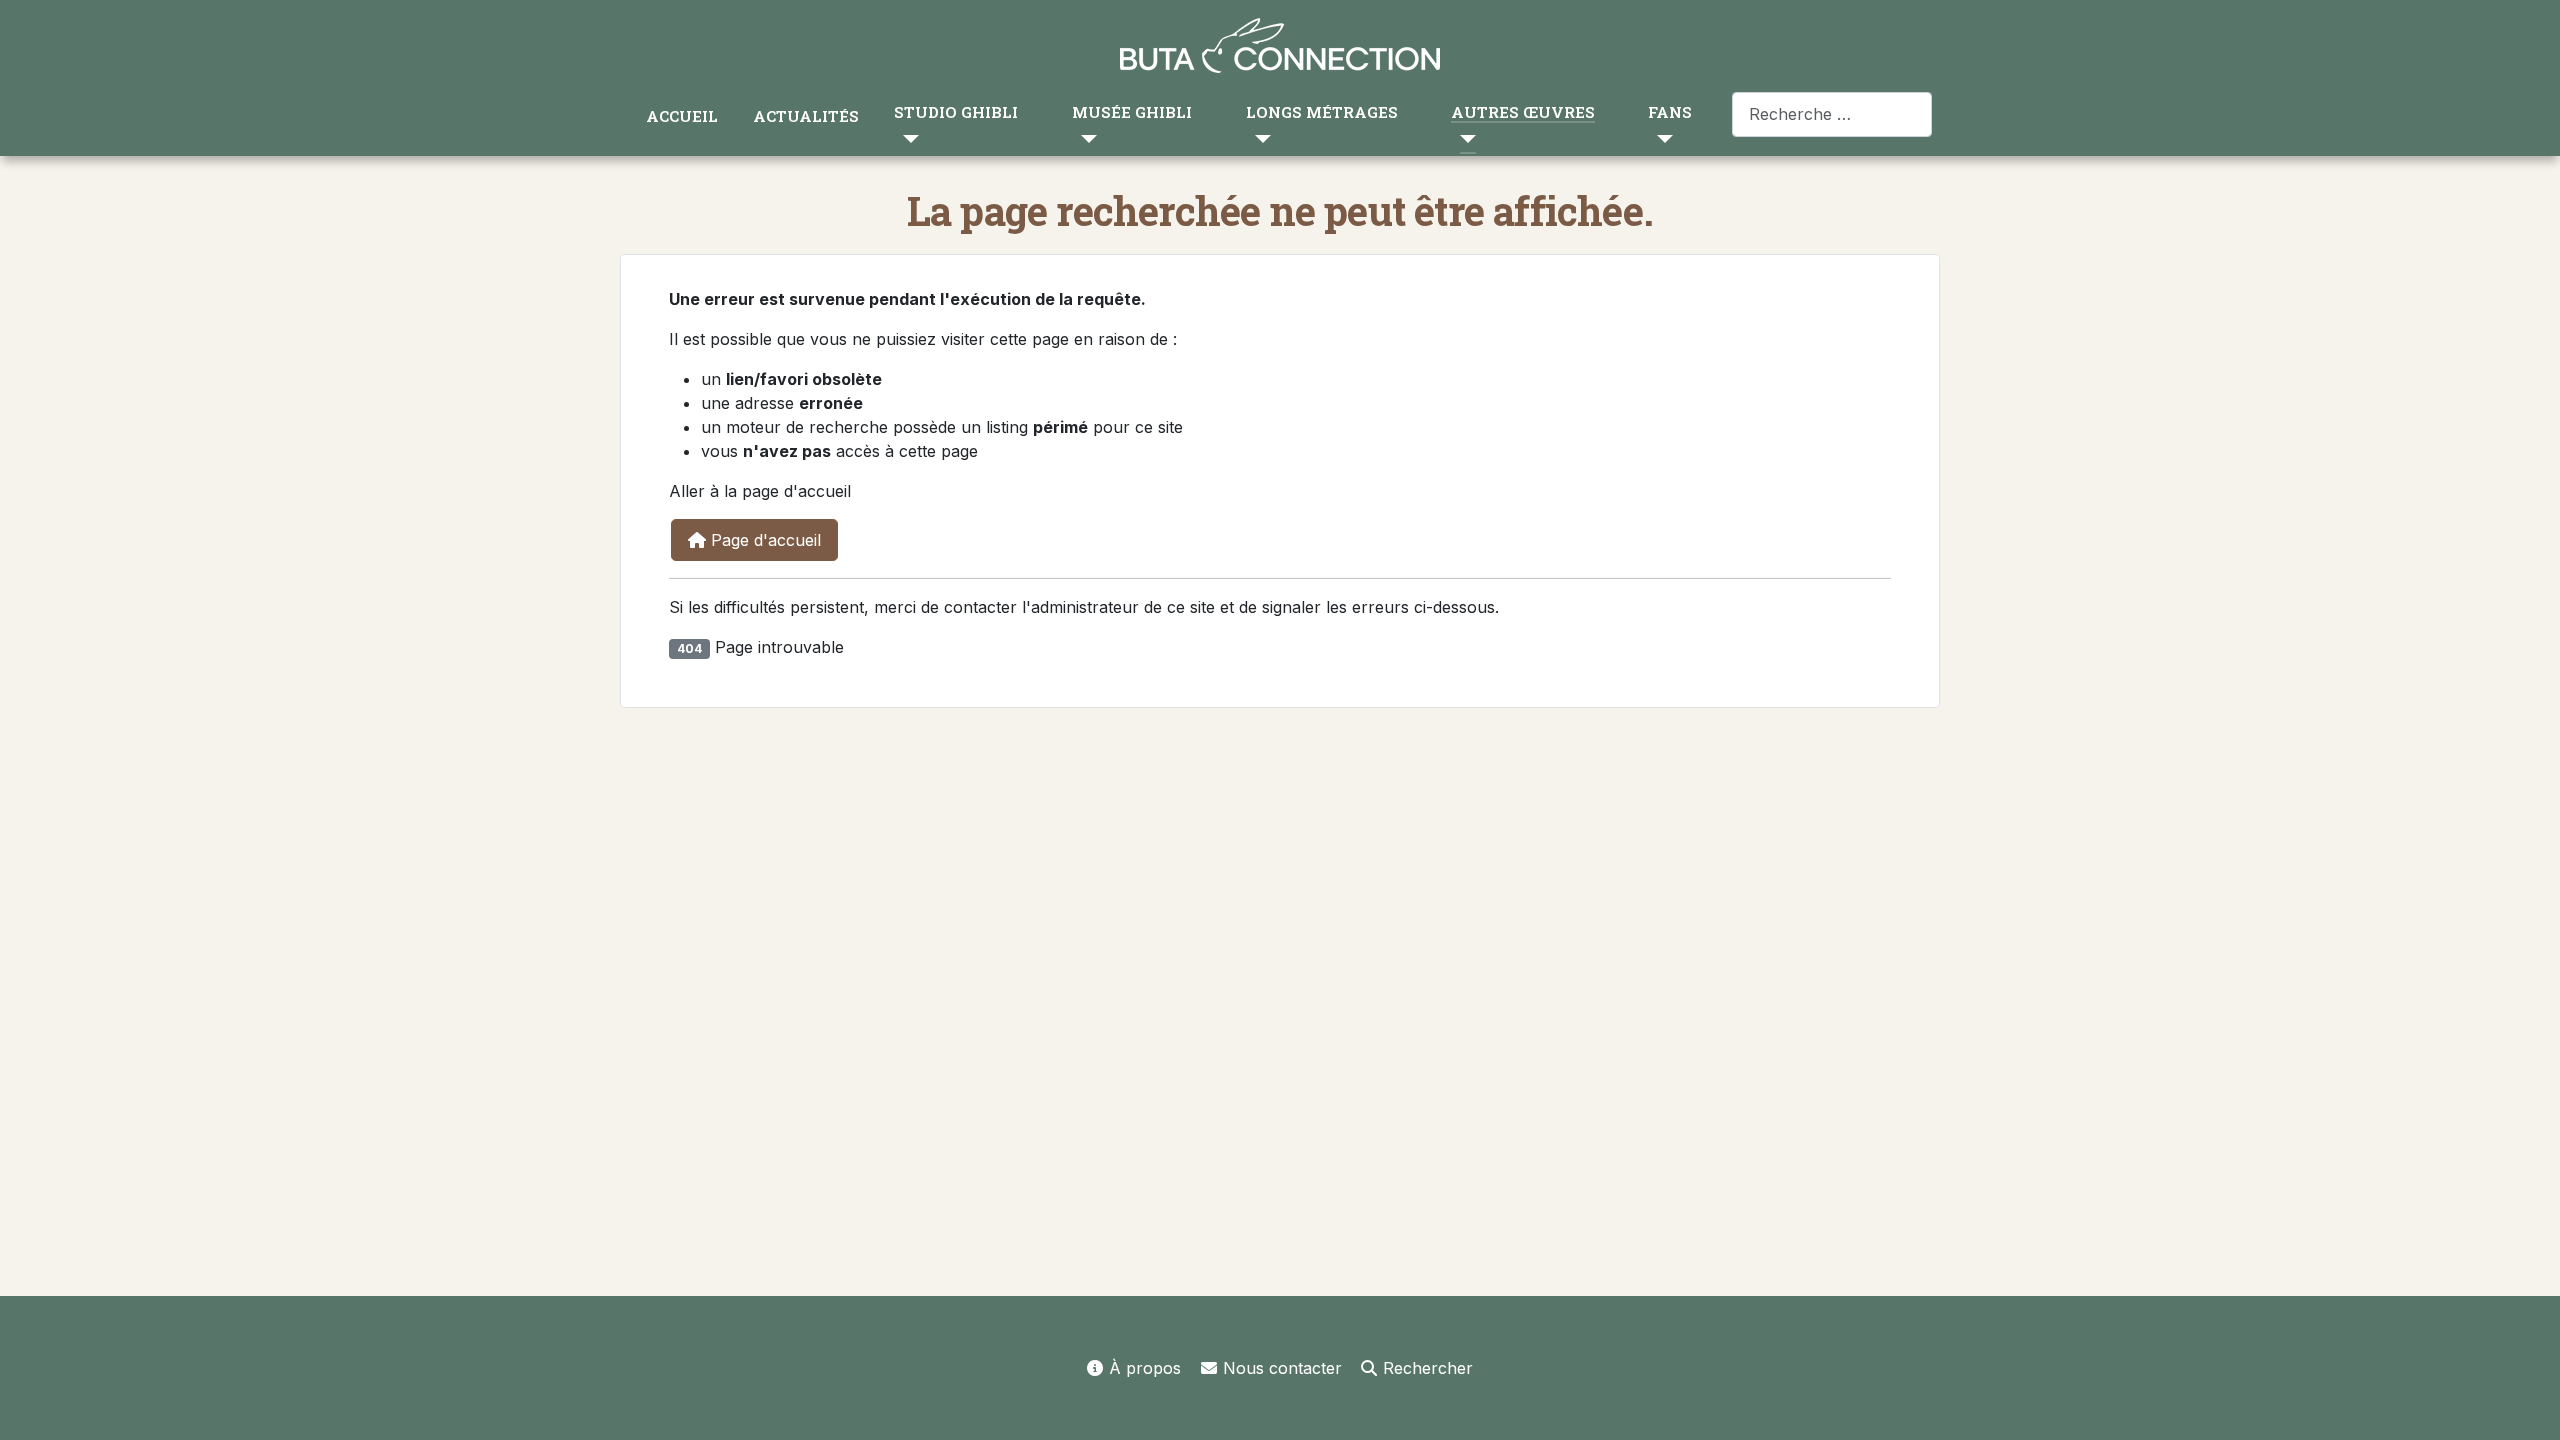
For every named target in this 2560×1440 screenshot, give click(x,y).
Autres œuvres (1523, 112)
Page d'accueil (763, 540)
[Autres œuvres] (1463, 138)
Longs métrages (1322, 112)
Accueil (682, 116)
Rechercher (1428, 1368)
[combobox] (1832, 114)
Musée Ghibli (1132, 112)
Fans (1670, 112)
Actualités (806, 116)
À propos (1145, 1368)
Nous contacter (1282, 1368)
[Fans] (1660, 138)
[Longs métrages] (1258, 138)
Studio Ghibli (956, 112)
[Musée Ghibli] (1084, 138)
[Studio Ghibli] (906, 138)
